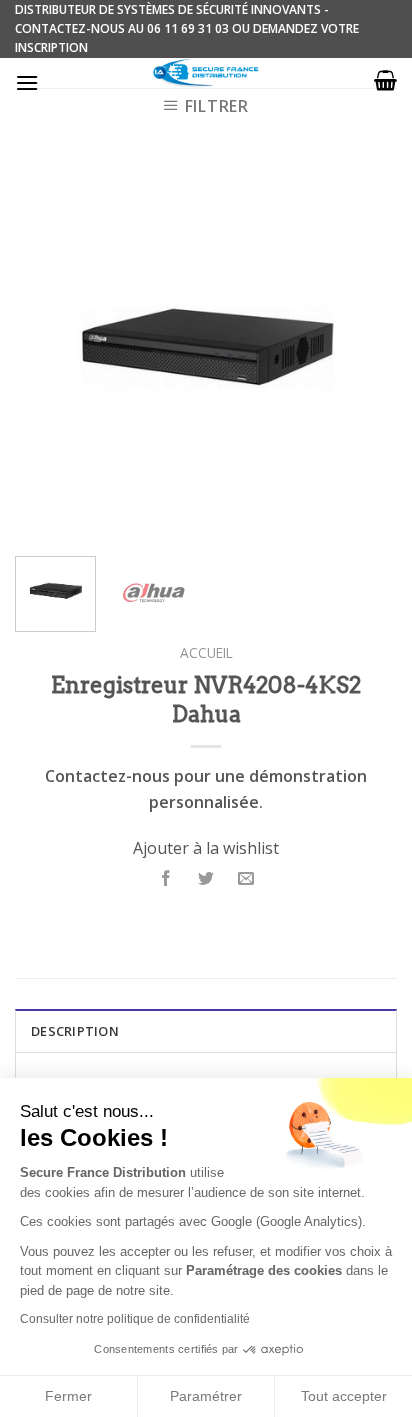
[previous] (48, 350)
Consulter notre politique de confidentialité (135, 1319)
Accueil (206, 652)
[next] (364, 350)
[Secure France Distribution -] (206, 73)
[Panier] (385, 80)
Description (75, 1031)
